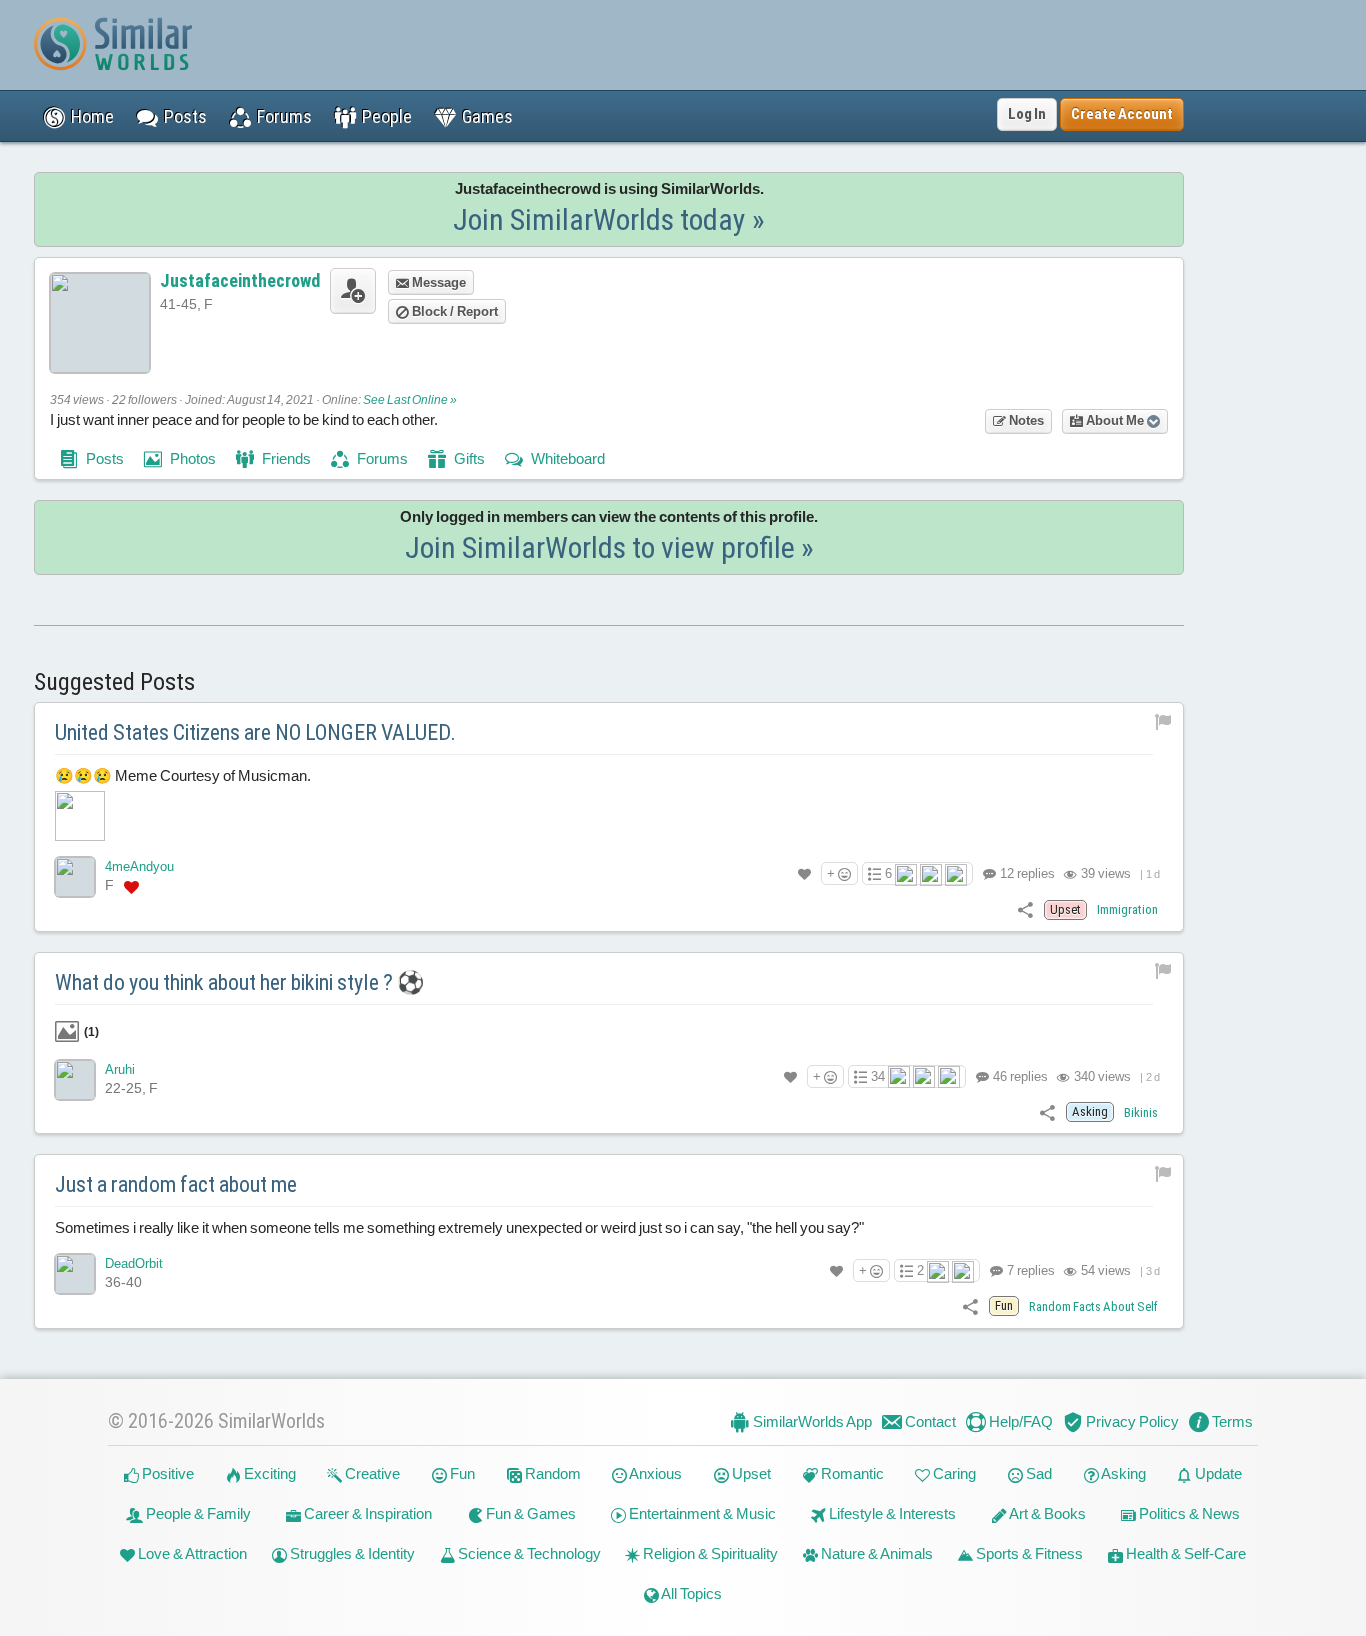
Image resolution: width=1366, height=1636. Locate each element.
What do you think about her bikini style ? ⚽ (239, 982)
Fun (461, 1473)
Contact (929, 1421)
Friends (285, 458)
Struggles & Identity (351, 1553)
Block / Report (453, 311)
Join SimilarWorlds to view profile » (609, 547)
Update (1217, 1473)
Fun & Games (529, 1513)
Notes (1025, 420)
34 (878, 1076)
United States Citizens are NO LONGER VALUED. (255, 732)
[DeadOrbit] (75, 1274)
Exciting (268, 1473)
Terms (1231, 1421)
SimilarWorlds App (811, 1421)
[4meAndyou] (75, 877)
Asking (1122, 1473)
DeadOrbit (134, 1263)
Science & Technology (528, 1553)
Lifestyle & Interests (891, 1513)
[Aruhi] (75, 1080)
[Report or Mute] (1163, 720)
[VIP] (131, 886)
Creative (371, 1473)
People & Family (197, 1513)
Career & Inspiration (366, 1513)
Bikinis (1141, 1112)
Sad (1037, 1473)
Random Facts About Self (1093, 1306)
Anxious (654, 1473)
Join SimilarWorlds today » (609, 219)
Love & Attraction (191, 1553)
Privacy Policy (1131, 1421)
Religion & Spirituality (709, 1553)
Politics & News (1188, 1513)
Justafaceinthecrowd (240, 280)
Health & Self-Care (1184, 1553)
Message (437, 282)
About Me (1115, 420)
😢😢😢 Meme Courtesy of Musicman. (183, 775)
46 (1019, 1076)
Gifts (468, 458)
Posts (103, 458)
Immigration (1127, 909)
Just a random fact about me (176, 1184)
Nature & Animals (875, 1553)
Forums (381, 458)
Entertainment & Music (701, 1513)
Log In (1027, 114)
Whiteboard (566, 458)
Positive (166, 1473)
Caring (953, 1473)
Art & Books (1046, 1513)
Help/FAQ (1019, 1421)
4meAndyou (139, 866)
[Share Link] (1025, 908)
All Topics (690, 1593)
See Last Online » (410, 400)
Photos (191, 458)
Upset (750, 1473)
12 (1026, 873)
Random (551, 1473)
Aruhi (120, 1069)
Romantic (851, 1473)
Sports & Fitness (1028, 1553)
